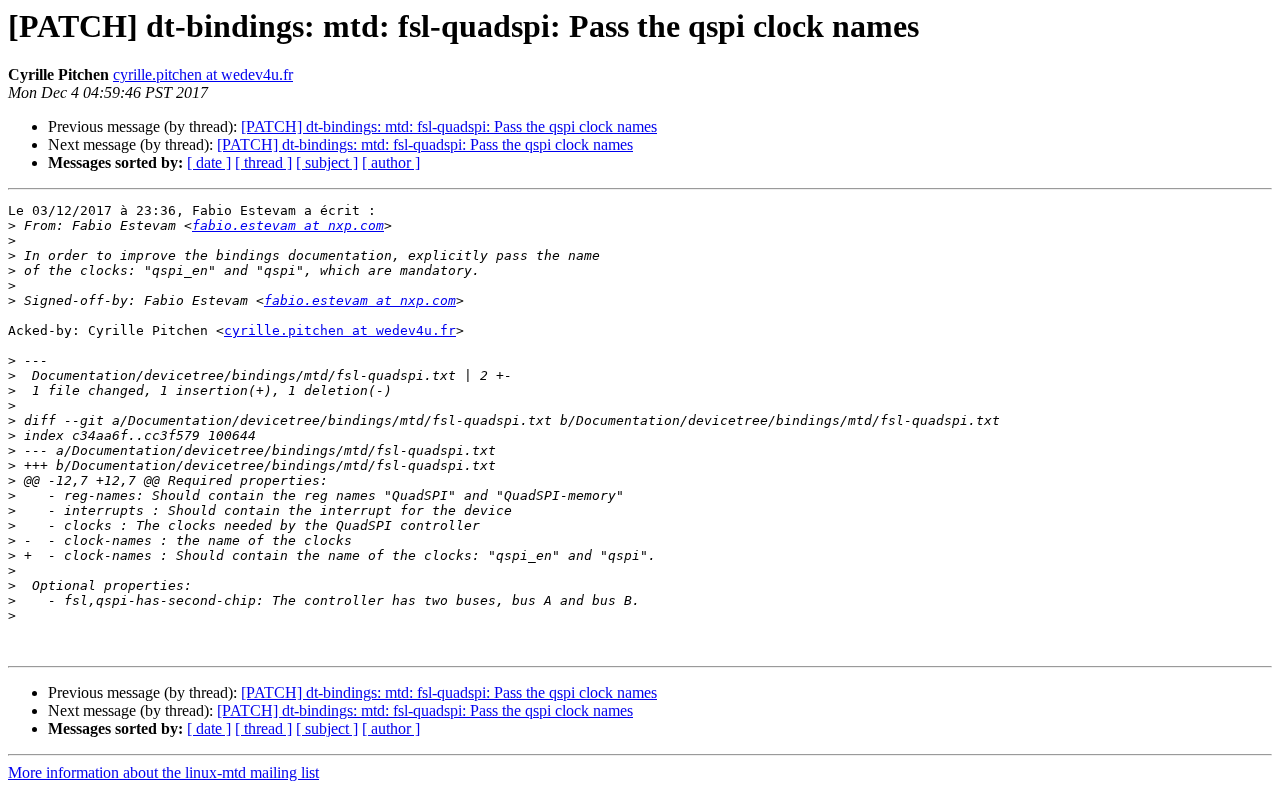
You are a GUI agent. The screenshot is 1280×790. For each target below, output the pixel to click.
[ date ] (209, 162)
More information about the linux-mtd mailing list (163, 772)
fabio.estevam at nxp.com (288, 225)
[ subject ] (327, 162)
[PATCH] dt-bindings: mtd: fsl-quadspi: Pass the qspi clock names (449, 126)
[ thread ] (263, 162)
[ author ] (391, 162)
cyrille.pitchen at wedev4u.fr (203, 74)
